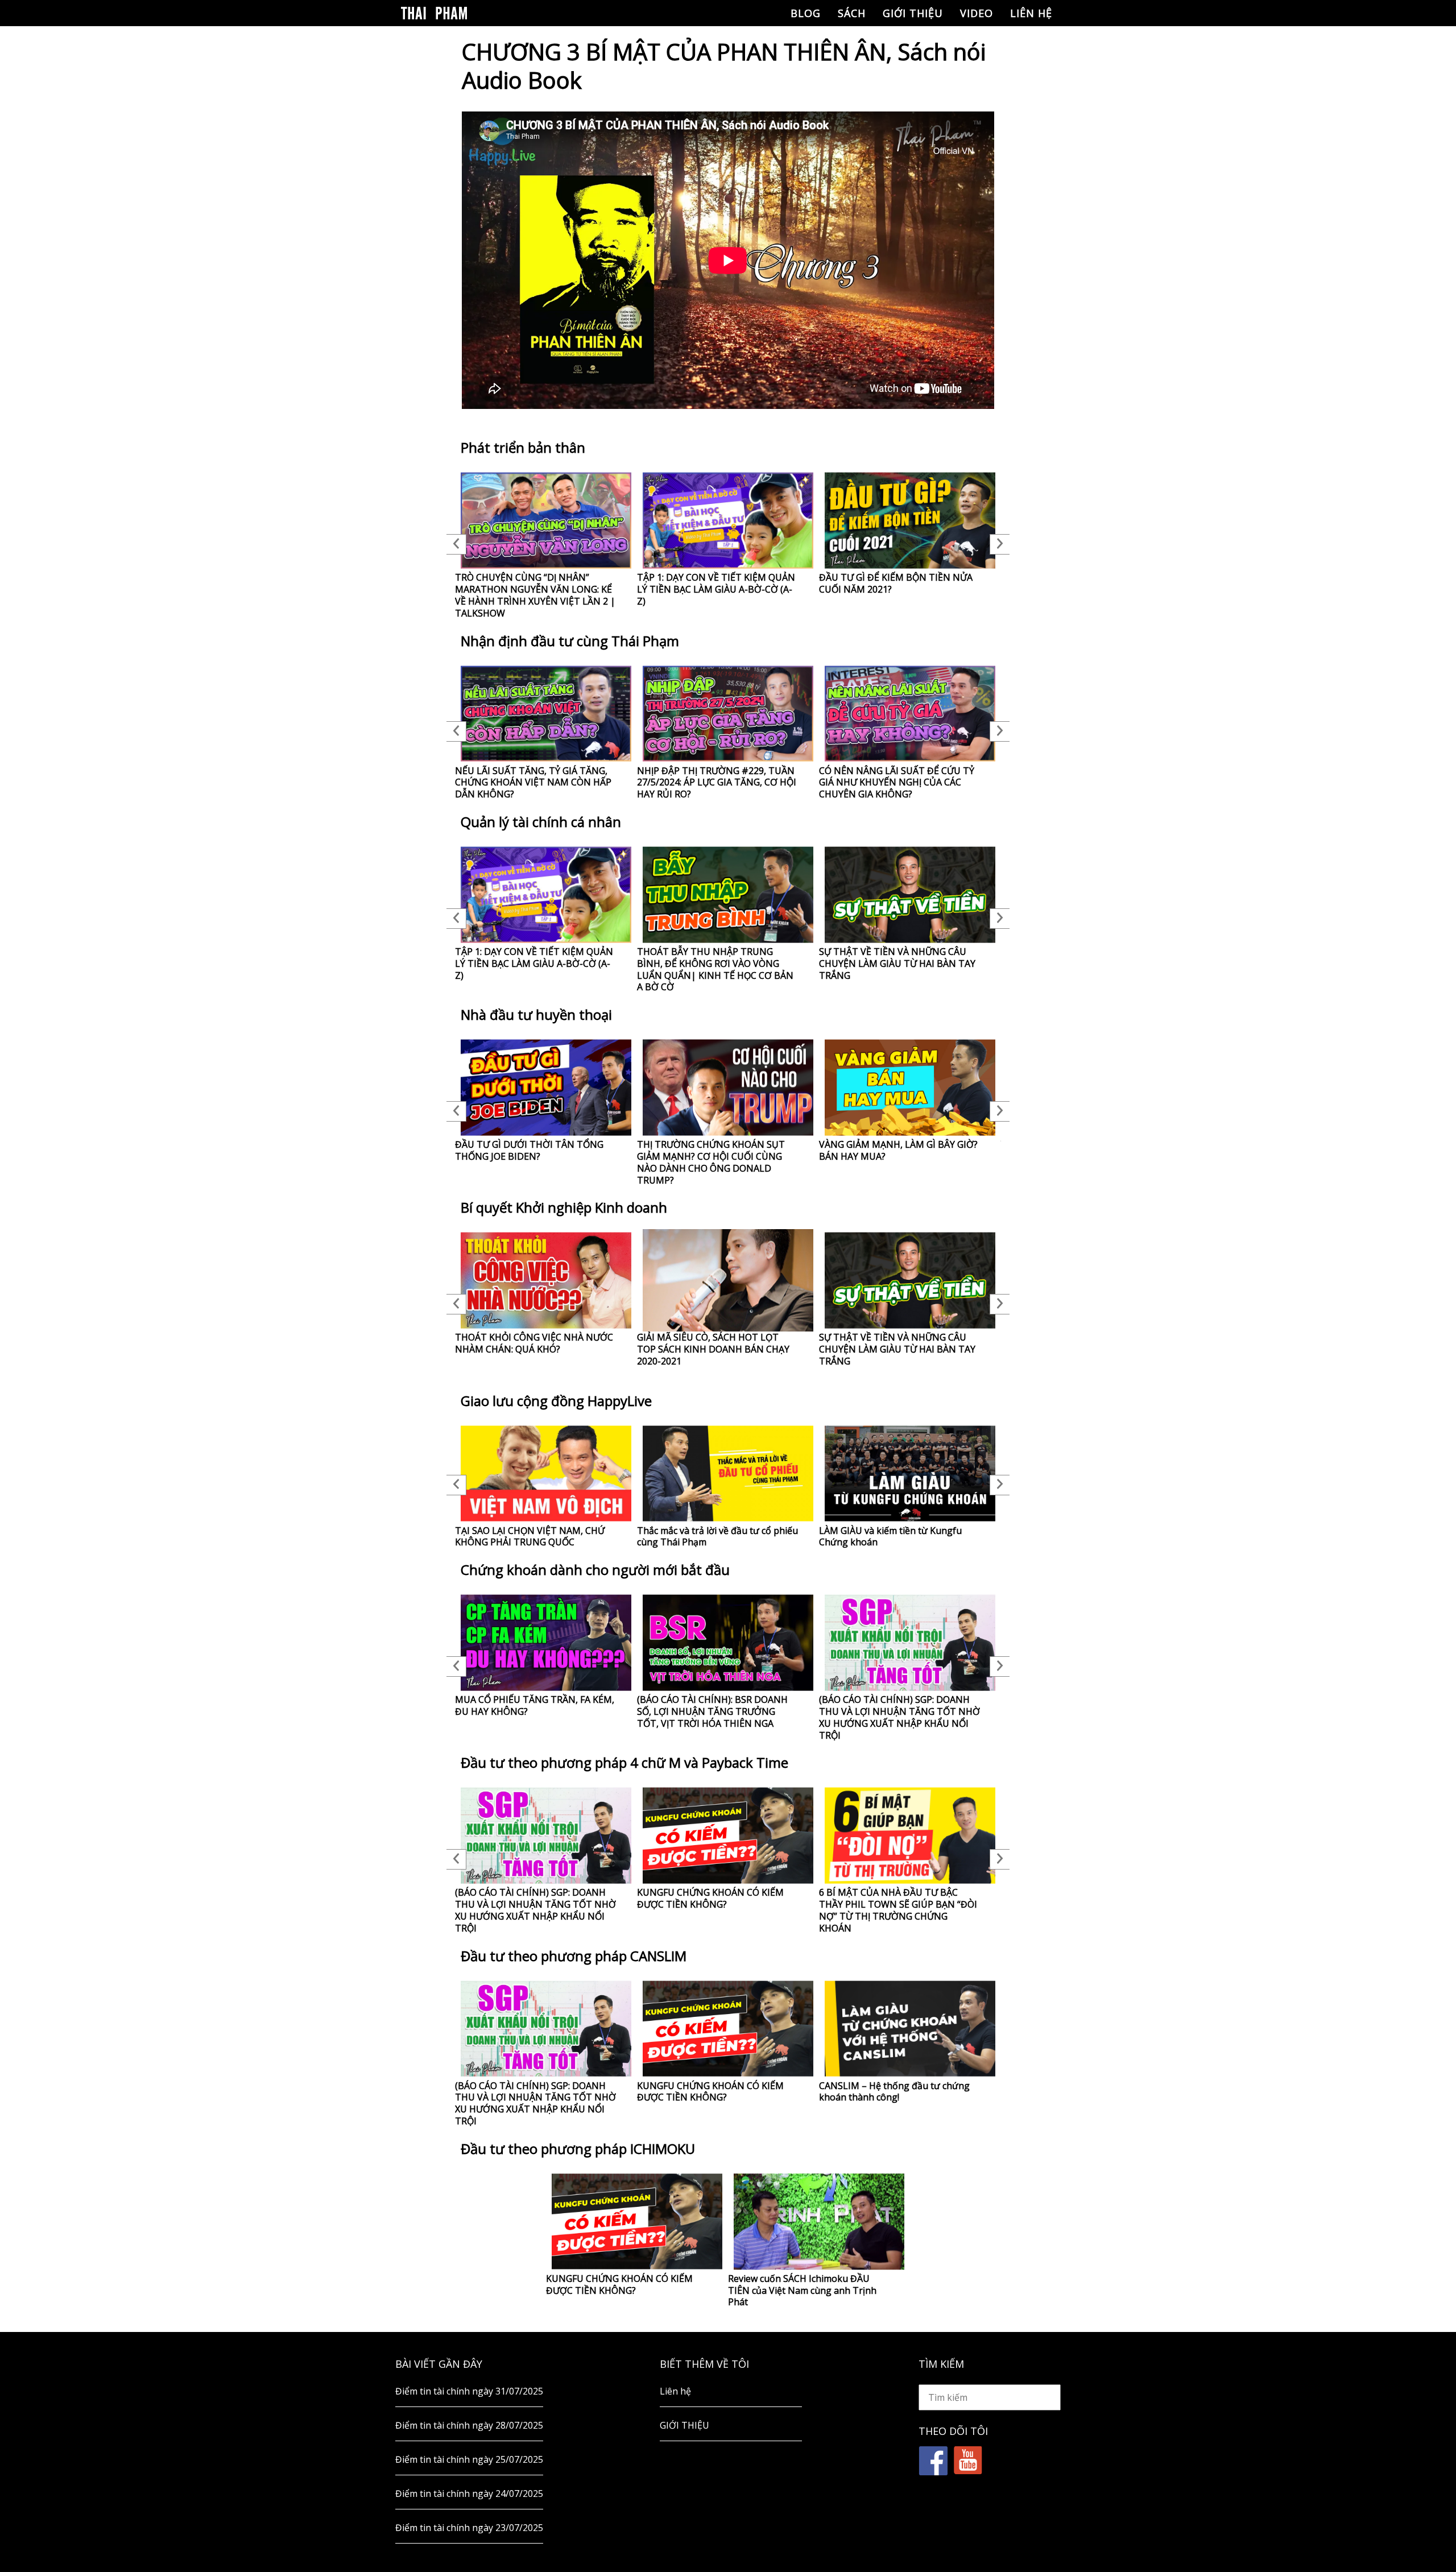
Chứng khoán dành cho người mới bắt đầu (595, 1570)
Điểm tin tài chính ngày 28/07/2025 (469, 2425)
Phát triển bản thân (523, 447)
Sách (852, 13)
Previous (456, 544)
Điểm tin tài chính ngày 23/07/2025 (469, 2528)
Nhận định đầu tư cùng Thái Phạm (570, 641)
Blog (806, 13)
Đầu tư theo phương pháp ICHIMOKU (578, 2149)
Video (977, 13)
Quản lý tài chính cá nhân (541, 822)
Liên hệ (1031, 13)
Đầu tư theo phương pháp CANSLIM (574, 1956)
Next (1000, 544)
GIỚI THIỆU (913, 13)
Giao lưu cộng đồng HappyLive (556, 1401)
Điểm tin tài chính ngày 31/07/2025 (469, 2391)
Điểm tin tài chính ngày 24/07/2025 (469, 2494)
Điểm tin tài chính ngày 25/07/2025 (469, 2459)
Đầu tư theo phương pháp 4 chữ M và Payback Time (624, 1762)
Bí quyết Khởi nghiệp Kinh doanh (564, 1207)
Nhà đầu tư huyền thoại (536, 1014)
